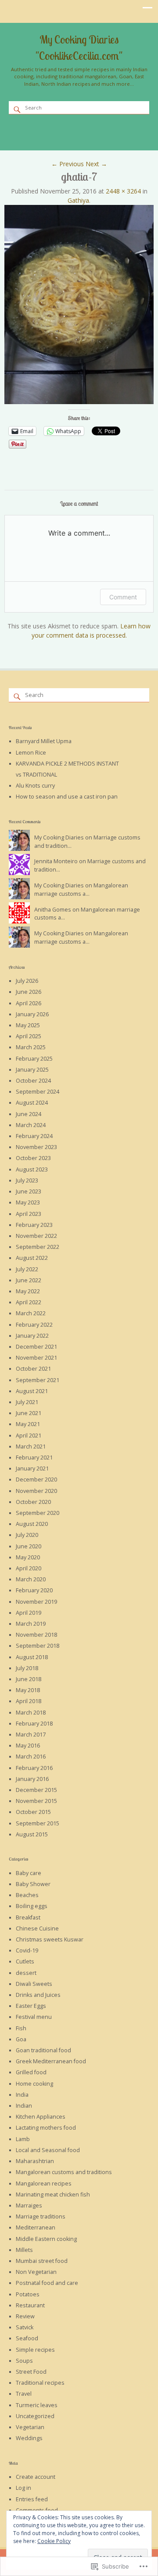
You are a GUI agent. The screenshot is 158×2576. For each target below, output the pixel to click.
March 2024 (31, 1125)
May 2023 (28, 1202)
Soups (24, 2361)
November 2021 (36, 1358)
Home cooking (34, 2084)
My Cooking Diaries (59, 837)
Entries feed (32, 2499)
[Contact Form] (100, 136)
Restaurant (30, 2305)
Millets (24, 2250)
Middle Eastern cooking (46, 2239)
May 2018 (28, 1690)
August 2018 (32, 1657)
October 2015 (33, 1812)
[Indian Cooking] (68, 127)
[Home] (87, 136)
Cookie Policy (54, 2541)
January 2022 (32, 1336)
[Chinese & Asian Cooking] (55, 127)
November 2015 (36, 1801)
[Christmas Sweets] (43, 127)
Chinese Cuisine (37, 1928)
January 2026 (32, 1014)
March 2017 (31, 1735)
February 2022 (34, 1325)
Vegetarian (30, 2427)
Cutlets (25, 1961)
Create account (36, 2477)
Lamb (23, 2139)
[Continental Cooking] (30, 127)
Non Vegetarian (36, 2272)
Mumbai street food (42, 2261)
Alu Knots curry (35, 786)
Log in (23, 2488)
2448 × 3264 (123, 191)
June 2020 (29, 1546)
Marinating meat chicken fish (53, 2195)
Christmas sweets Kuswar (50, 1939)
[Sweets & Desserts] (106, 127)
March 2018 (31, 1713)
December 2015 (36, 1790)
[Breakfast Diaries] (93, 127)
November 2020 (36, 1491)
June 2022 (29, 1280)
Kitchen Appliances (41, 2117)
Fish (21, 2028)
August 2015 (32, 1834)
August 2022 (32, 1258)
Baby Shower (33, 1884)
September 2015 (38, 1823)
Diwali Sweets (34, 1984)
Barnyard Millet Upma (44, 741)
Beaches (27, 1895)
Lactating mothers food (46, 2128)
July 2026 (27, 981)
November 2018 (36, 1635)
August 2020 (32, 1524)
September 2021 (38, 1380)
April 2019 (29, 1613)
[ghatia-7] (79, 402)
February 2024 (34, 1136)
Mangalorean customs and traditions (64, 2172)
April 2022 (29, 1302)
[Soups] (49, 136)
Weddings (29, 2438)
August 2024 (32, 1103)
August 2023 (32, 1169)
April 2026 (29, 1003)
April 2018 (29, 1701)
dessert (26, 1973)
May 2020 (28, 1557)
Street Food (31, 2372)
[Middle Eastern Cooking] (119, 127)
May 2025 (28, 1025)
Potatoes (28, 2294)
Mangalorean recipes (44, 2184)
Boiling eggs (32, 1906)
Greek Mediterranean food (51, 2061)
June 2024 (29, 1114)
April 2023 (29, 1214)
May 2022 (28, 1291)
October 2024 (33, 1081)
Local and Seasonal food (48, 2150)
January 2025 (32, 1070)
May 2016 (28, 1746)
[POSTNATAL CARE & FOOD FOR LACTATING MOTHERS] (132, 127)
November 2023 (36, 1147)
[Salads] (61, 136)
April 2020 (29, 1568)
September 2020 (38, 1513)
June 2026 (29, 992)
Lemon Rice (31, 753)
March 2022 (31, 1313)
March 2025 (31, 1047)
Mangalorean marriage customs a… (81, 890)
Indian (24, 2106)
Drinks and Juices (38, 1995)
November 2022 (36, 1236)
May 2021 (28, 1424)
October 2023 (33, 1158)
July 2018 (27, 1668)
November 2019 (36, 1602)
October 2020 (33, 1502)
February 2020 (34, 1590)
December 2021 (36, 1347)
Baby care (29, 1873)
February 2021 (34, 1458)
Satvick (25, 2327)
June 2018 (29, 1679)
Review (25, 2316)
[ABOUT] (17, 127)
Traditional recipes (40, 2383)
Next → (96, 164)
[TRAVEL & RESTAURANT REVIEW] (144, 127)
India (22, 2095)
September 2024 (38, 1092)
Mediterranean (36, 2228)
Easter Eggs (31, 2006)
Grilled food (31, 2072)
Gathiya (78, 200)
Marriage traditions (41, 2217)
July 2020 (27, 1535)
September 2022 (38, 1247)
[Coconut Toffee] (112, 136)
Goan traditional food (43, 2050)
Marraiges (29, 2206)
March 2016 (31, 1757)
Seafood (27, 2338)
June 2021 (29, 1413)
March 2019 (31, 1624)
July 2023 (27, 1180)
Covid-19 (27, 1950)
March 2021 (31, 1447)
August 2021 (32, 1391)
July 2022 (27, 1269)
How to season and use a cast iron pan (67, 797)
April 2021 (29, 1436)
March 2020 (31, 1579)
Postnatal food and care (47, 2283)
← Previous (68, 164)
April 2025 (29, 1036)
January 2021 (32, 1469)
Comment (123, 597)
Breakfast (28, 1917)
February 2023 (34, 1225)
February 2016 (34, 1768)
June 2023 (29, 1191)
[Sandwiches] (74, 136)
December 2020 (36, 1480)
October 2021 (33, 1369)
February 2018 (34, 1724)
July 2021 (27, 1402)
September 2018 (38, 1646)
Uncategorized (35, 2416)
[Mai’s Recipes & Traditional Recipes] (81, 127)
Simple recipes (35, 2350)
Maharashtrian (35, 2161)
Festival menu (34, 2017)
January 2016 (32, 1779)
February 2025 (34, 1059)
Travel (24, 2394)
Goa (21, 2039)
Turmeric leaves (37, 2405)
